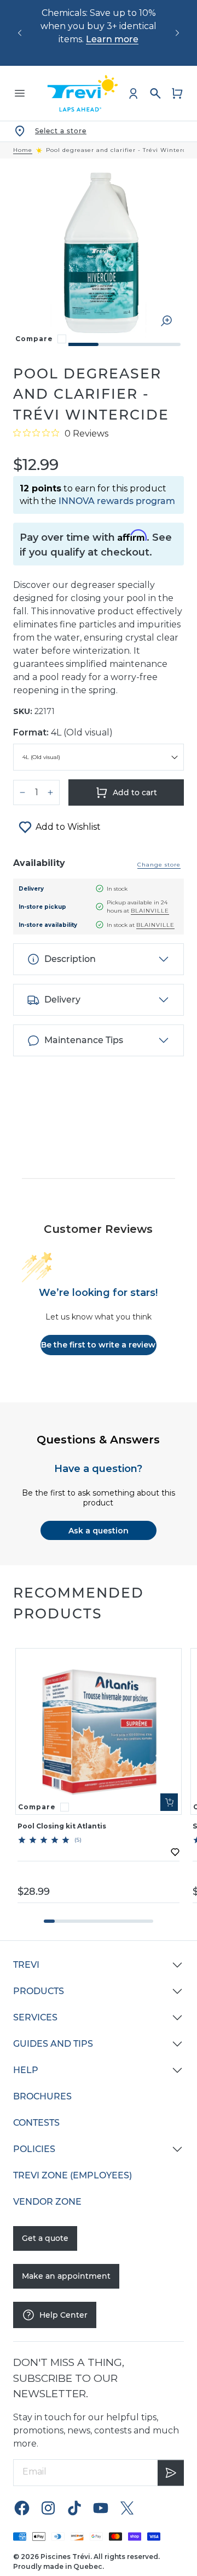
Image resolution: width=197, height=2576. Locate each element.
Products (39, 1991)
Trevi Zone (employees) (73, 2175)
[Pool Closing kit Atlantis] (99, 1731)
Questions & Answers (98, 1440)
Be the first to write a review (98, 1345)
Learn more (112, 39)
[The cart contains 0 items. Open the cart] (177, 93)
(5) (78, 1840)
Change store (159, 865)
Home (23, 150)
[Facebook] (22, 2508)
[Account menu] (134, 93)
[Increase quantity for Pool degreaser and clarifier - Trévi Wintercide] (50, 792)
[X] (127, 2508)
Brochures (42, 2096)
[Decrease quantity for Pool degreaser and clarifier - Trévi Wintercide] (22, 792)
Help (26, 2070)
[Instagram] (48, 2508)
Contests (36, 2123)
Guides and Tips (53, 2044)
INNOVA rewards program (117, 501)
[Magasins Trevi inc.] (83, 93)
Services (35, 2017)
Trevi (26, 1965)
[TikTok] (74, 2508)
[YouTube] (101, 2508)
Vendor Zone (47, 2202)
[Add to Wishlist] (175, 1852)
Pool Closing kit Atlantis (62, 1826)
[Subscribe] (171, 2473)
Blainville (150, 911)
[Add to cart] (169, 1802)
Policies (34, 2149)
